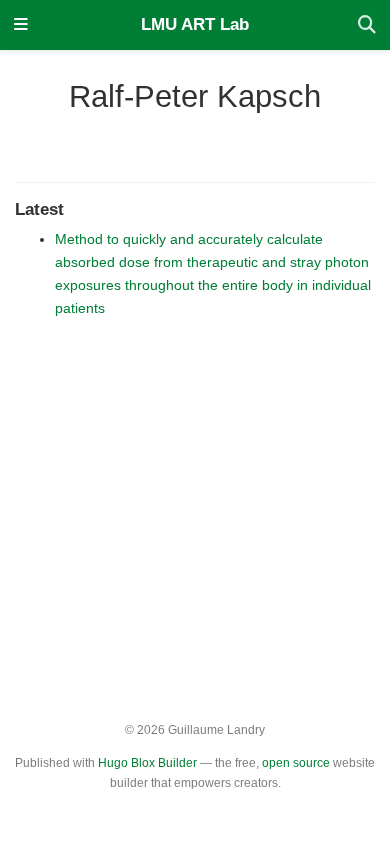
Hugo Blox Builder (147, 763)
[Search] (367, 25)
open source (296, 763)
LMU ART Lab (195, 24)
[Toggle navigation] (21, 25)
